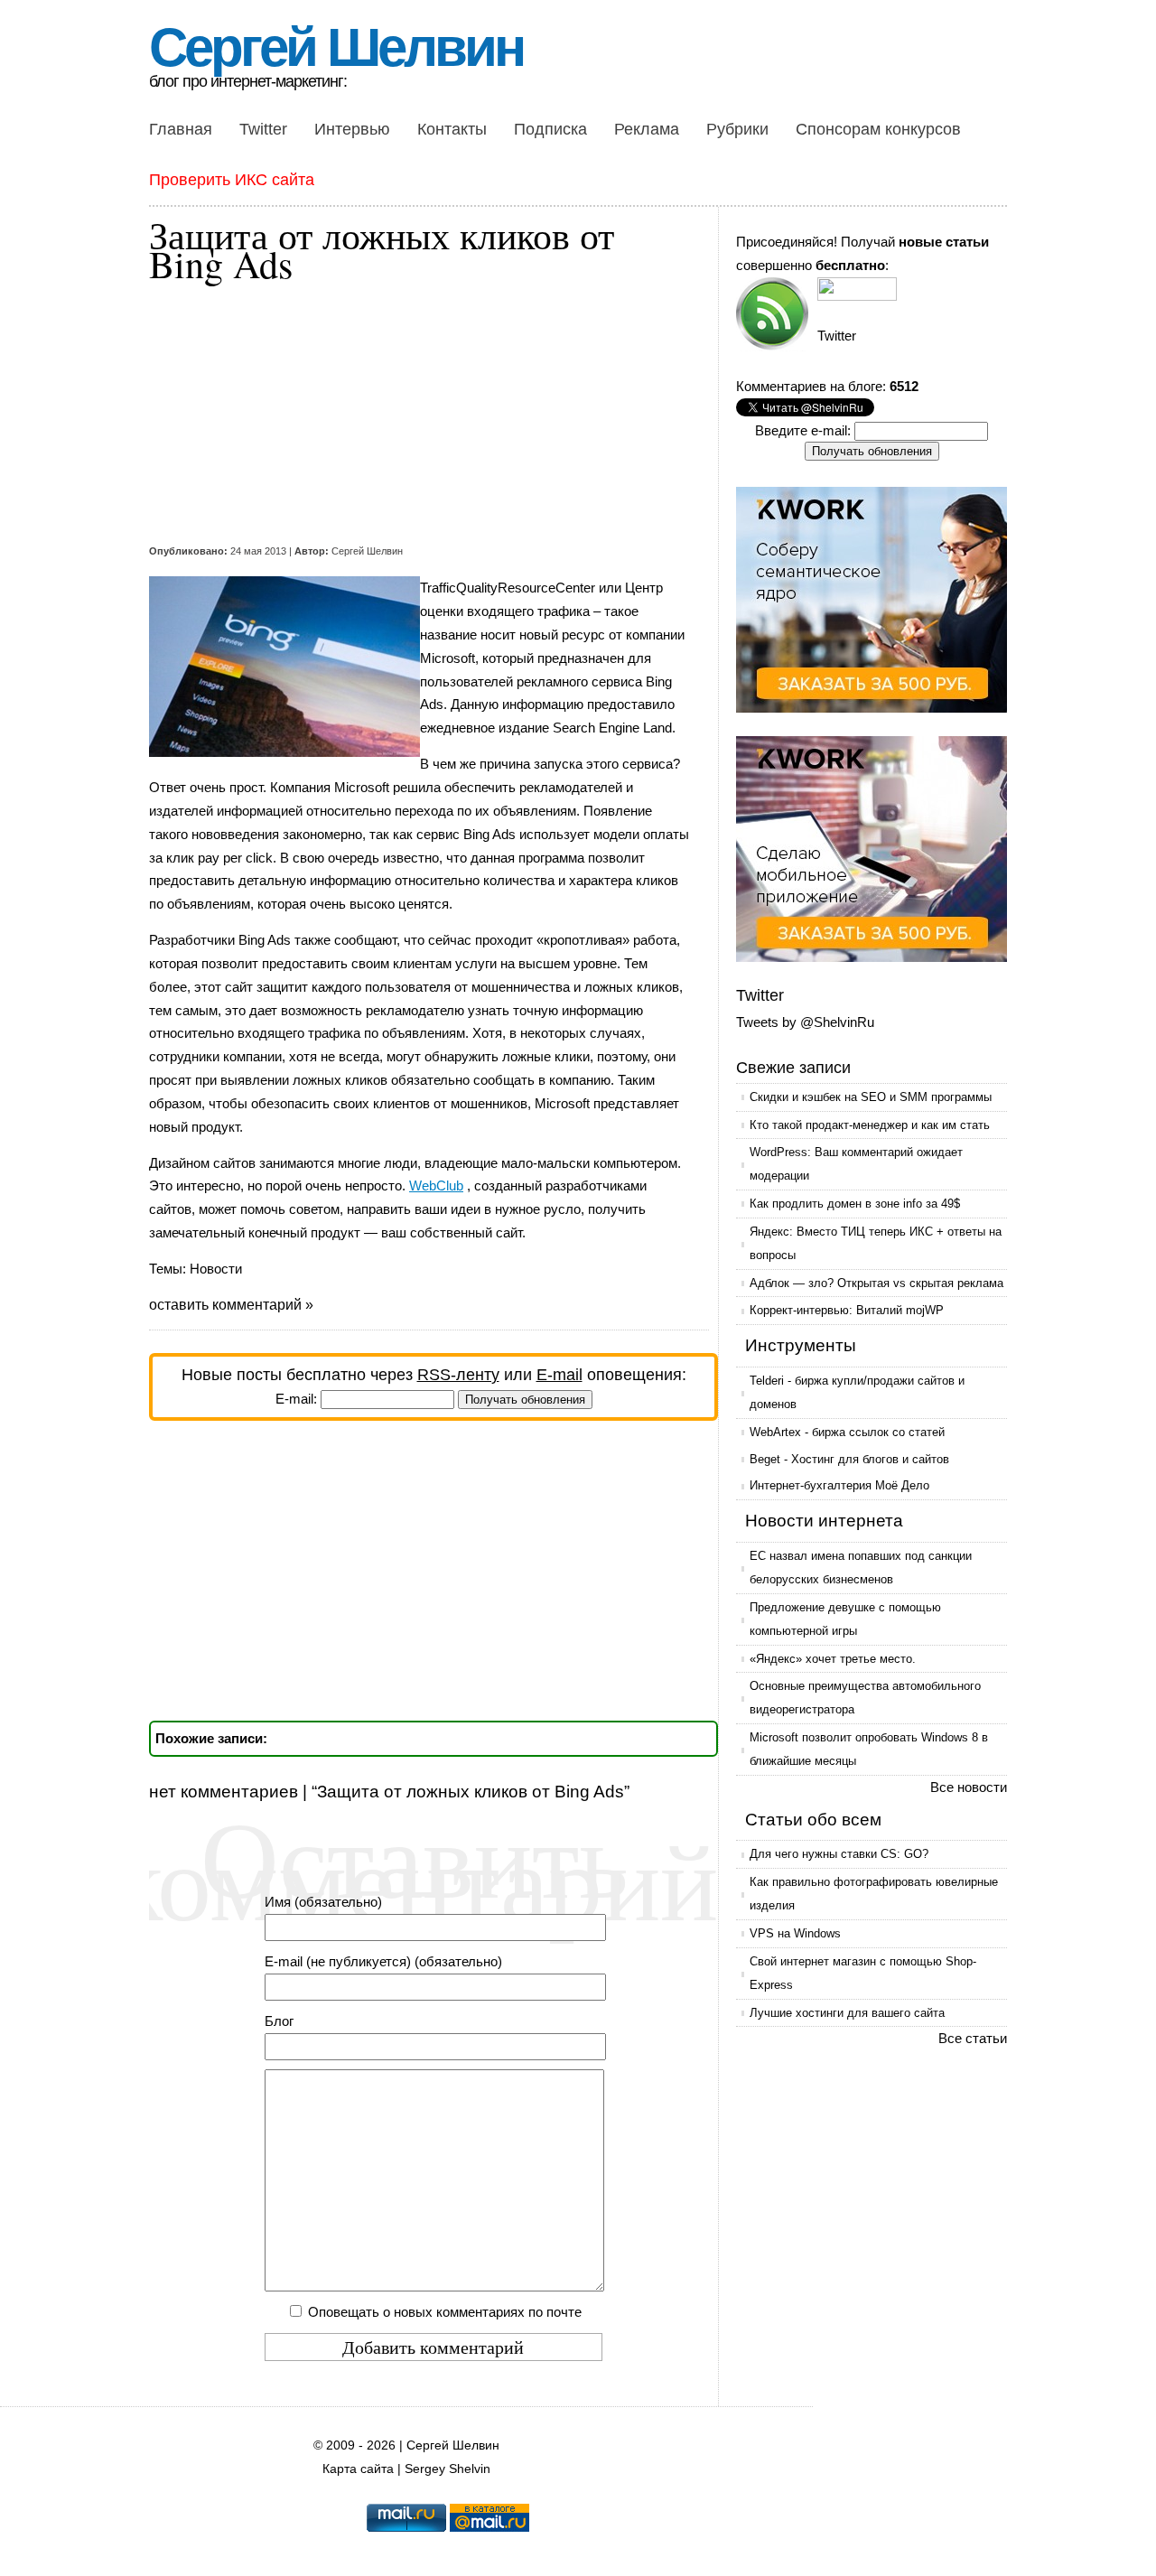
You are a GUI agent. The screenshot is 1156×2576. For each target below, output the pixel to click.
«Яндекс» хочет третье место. (833, 1659)
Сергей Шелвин (336, 47)
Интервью (352, 129)
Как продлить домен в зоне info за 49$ (855, 1204)
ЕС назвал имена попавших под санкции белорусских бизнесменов (861, 1568)
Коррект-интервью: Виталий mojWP (847, 1310)
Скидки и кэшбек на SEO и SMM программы (871, 1097)
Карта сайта (358, 2469)
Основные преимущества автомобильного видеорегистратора (865, 1698)
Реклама (647, 129)
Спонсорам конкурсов (878, 129)
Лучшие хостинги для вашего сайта (847, 2013)
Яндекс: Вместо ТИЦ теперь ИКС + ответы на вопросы (876, 1243)
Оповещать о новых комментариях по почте (445, 2312)
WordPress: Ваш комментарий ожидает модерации (856, 1164)
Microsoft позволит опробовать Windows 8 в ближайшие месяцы (869, 1749)
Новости (216, 1269)
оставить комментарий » (231, 1305)
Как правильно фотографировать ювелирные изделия (874, 1894)
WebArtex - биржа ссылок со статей (847, 1432)
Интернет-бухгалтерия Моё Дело (839, 1485)
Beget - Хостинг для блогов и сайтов (849, 1459)
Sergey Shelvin (447, 2469)
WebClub (436, 1185)
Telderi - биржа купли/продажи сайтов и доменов (857, 1392)
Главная (181, 129)
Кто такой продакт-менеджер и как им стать (870, 1125)
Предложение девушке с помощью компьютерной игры (845, 1619)
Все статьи (973, 2038)
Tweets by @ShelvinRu (805, 1022)
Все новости (969, 1787)
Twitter (263, 129)
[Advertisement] (420, 414)
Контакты (452, 129)
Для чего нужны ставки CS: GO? (839, 1854)
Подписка (550, 129)
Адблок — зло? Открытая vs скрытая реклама (876, 1283)
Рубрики (737, 129)
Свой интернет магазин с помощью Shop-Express (863, 1973)
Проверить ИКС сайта (232, 180)
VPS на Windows (795, 1933)
